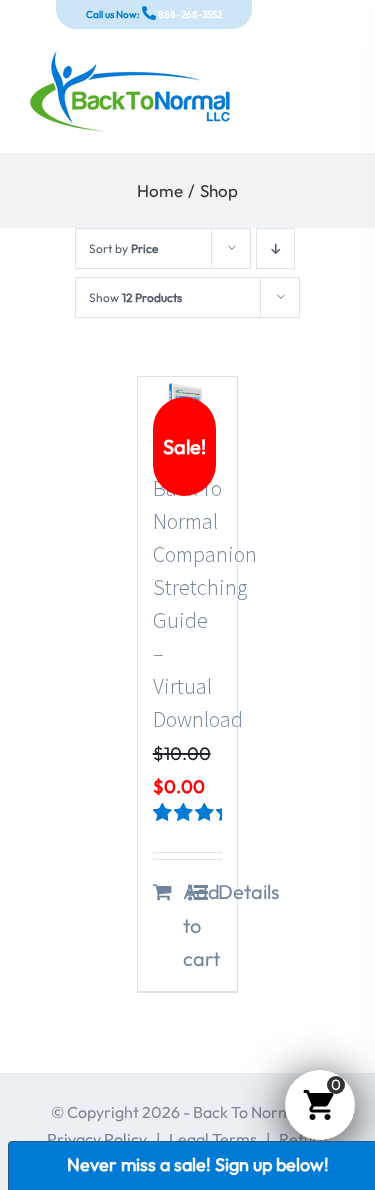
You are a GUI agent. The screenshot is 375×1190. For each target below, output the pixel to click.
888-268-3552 (189, 14)
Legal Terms (213, 1139)
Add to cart (185, 925)
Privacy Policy (97, 1139)
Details (220, 891)
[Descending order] (275, 248)
